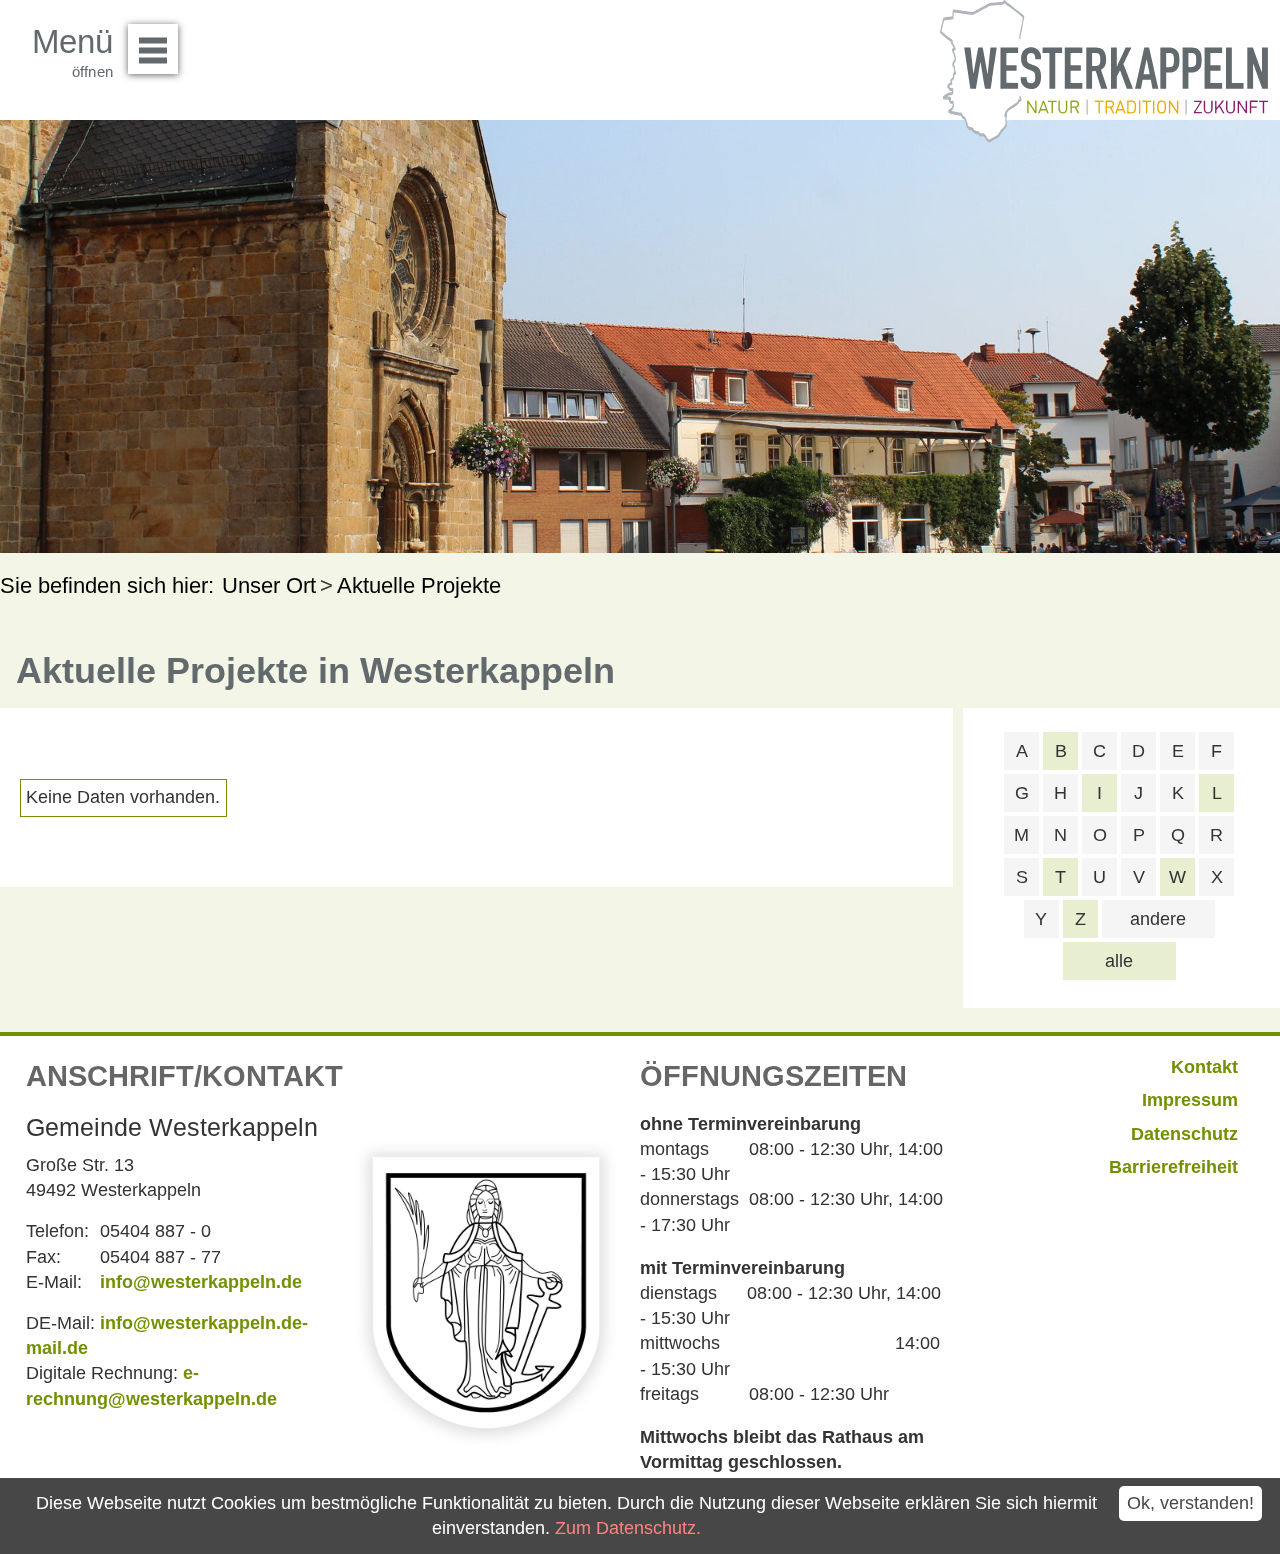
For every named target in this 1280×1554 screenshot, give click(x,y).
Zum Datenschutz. (628, 1528)
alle (1119, 961)
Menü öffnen (153, 49)
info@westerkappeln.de (201, 1282)
